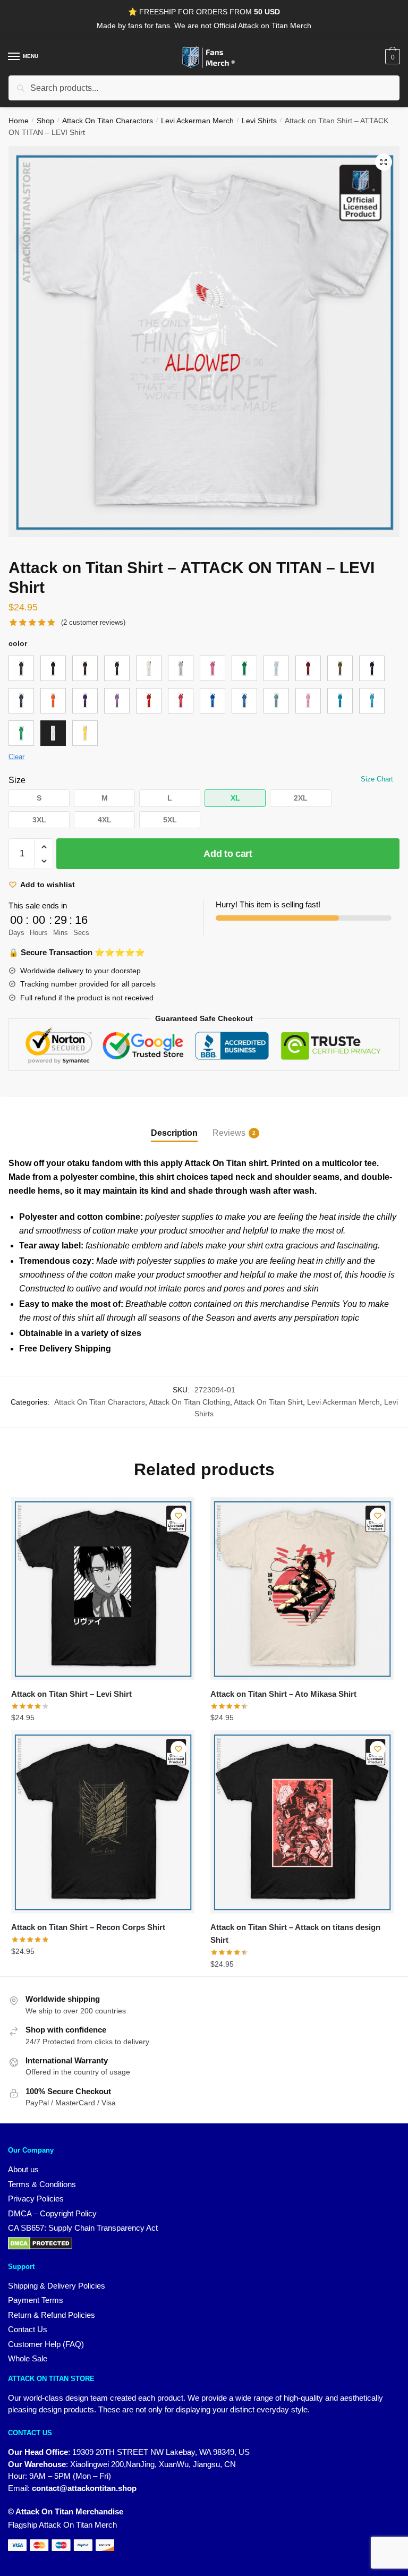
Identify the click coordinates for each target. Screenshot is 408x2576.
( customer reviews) (93, 622)
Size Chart (377, 779)
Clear (16, 757)
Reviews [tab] (229, 1133)
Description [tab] (174, 1133)
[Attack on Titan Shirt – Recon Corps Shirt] (103, 1822)
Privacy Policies (36, 2199)
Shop (45, 121)
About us (23, 2169)
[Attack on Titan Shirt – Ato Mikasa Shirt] (302, 1589)
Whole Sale (28, 2358)
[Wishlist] (178, 1516)
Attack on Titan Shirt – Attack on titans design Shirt (295, 1933)
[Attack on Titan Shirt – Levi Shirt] (103, 1589)
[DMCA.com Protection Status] (204, 2243)
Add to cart (228, 854)
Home (19, 121)
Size (17, 780)
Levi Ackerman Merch (197, 121)
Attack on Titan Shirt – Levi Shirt (71, 1694)
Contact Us (28, 2329)
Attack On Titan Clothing (189, 1402)
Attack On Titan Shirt (268, 1402)
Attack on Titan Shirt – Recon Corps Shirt (88, 1927)
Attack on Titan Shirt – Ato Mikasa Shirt (283, 1694)
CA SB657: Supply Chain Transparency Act (83, 2228)
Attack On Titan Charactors (108, 121)
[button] (384, 162)
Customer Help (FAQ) (46, 2344)
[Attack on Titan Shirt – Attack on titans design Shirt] (302, 1822)
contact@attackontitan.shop (84, 2488)
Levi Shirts (259, 121)
